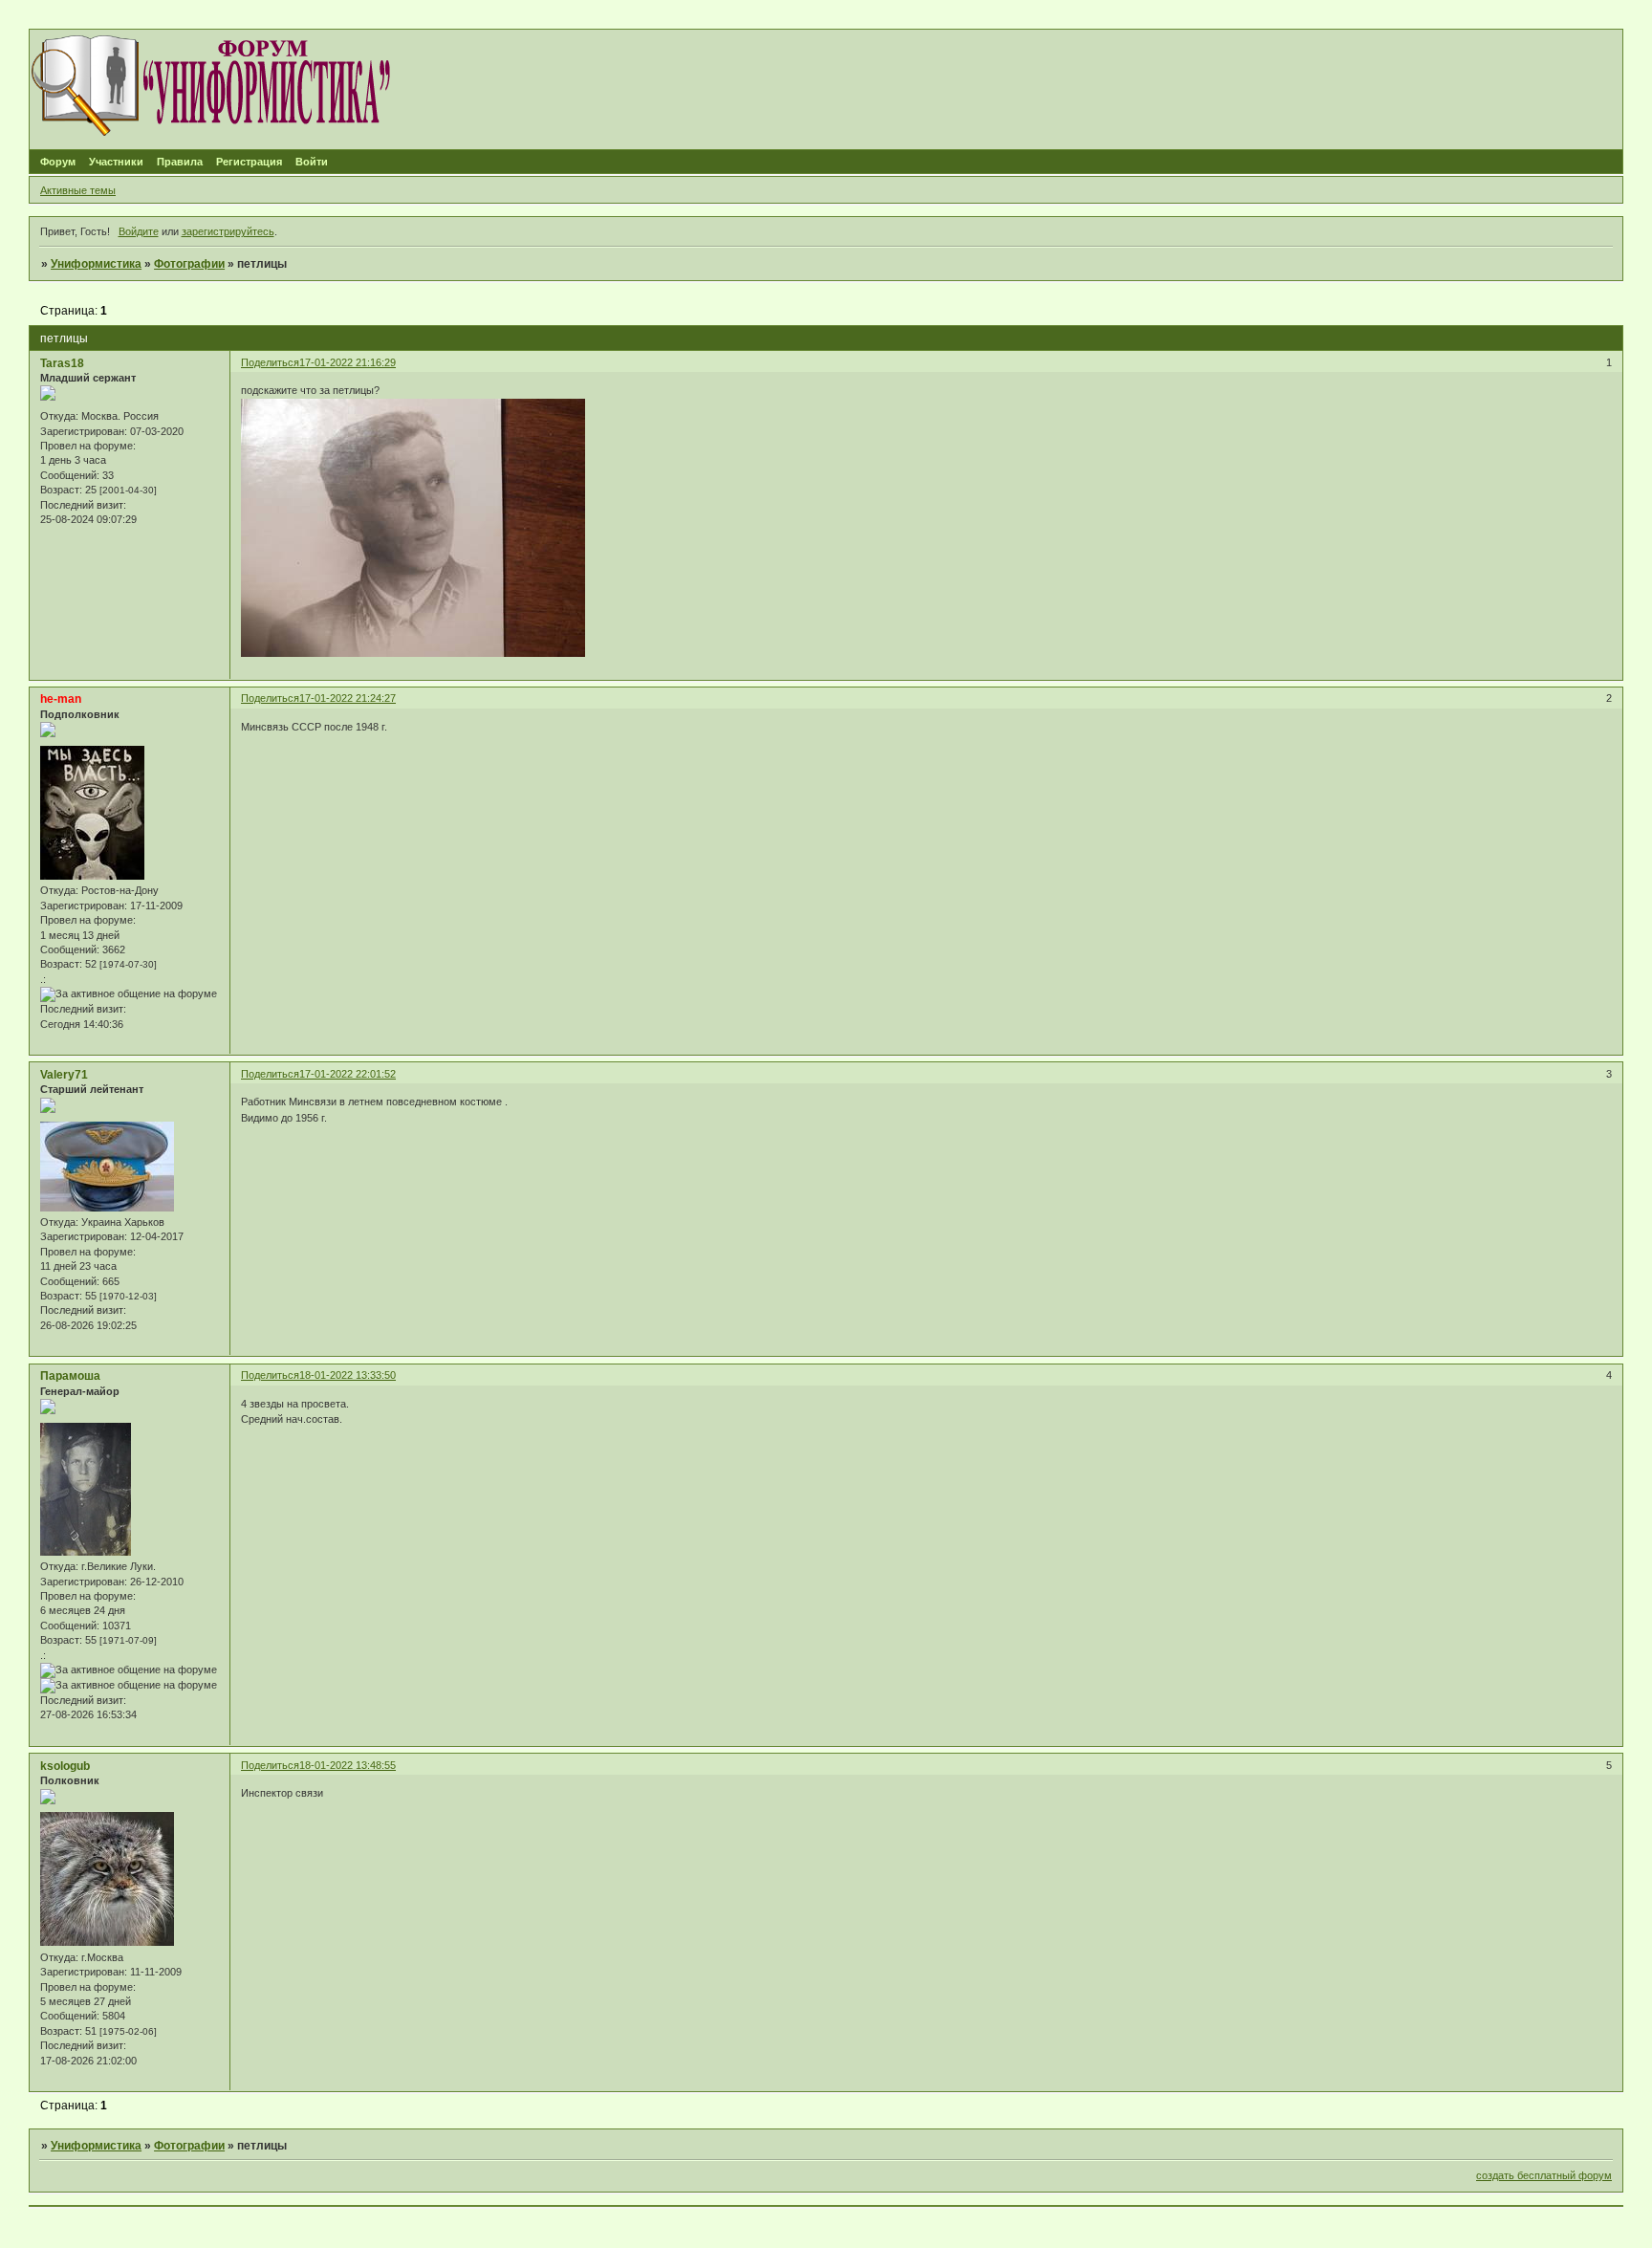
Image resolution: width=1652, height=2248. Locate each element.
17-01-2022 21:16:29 (348, 362)
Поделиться (270, 362)
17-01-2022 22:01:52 (348, 1074)
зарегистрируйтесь (228, 231)
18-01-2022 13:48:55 (348, 1765)
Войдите (139, 231)
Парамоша (70, 1376)
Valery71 (64, 1075)
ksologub (65, 1766)
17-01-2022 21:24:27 (348, 698)
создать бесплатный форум (1544, 2175)
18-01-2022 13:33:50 (348, 1375)
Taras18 (62, 363)
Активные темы (78, 190)
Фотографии (189, 264)
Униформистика (96, 264)
